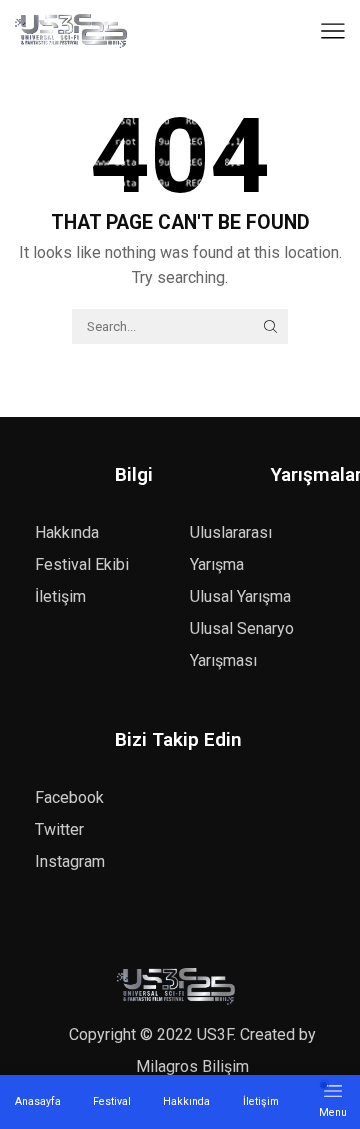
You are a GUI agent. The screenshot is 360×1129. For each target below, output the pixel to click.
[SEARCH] (270, 326)
